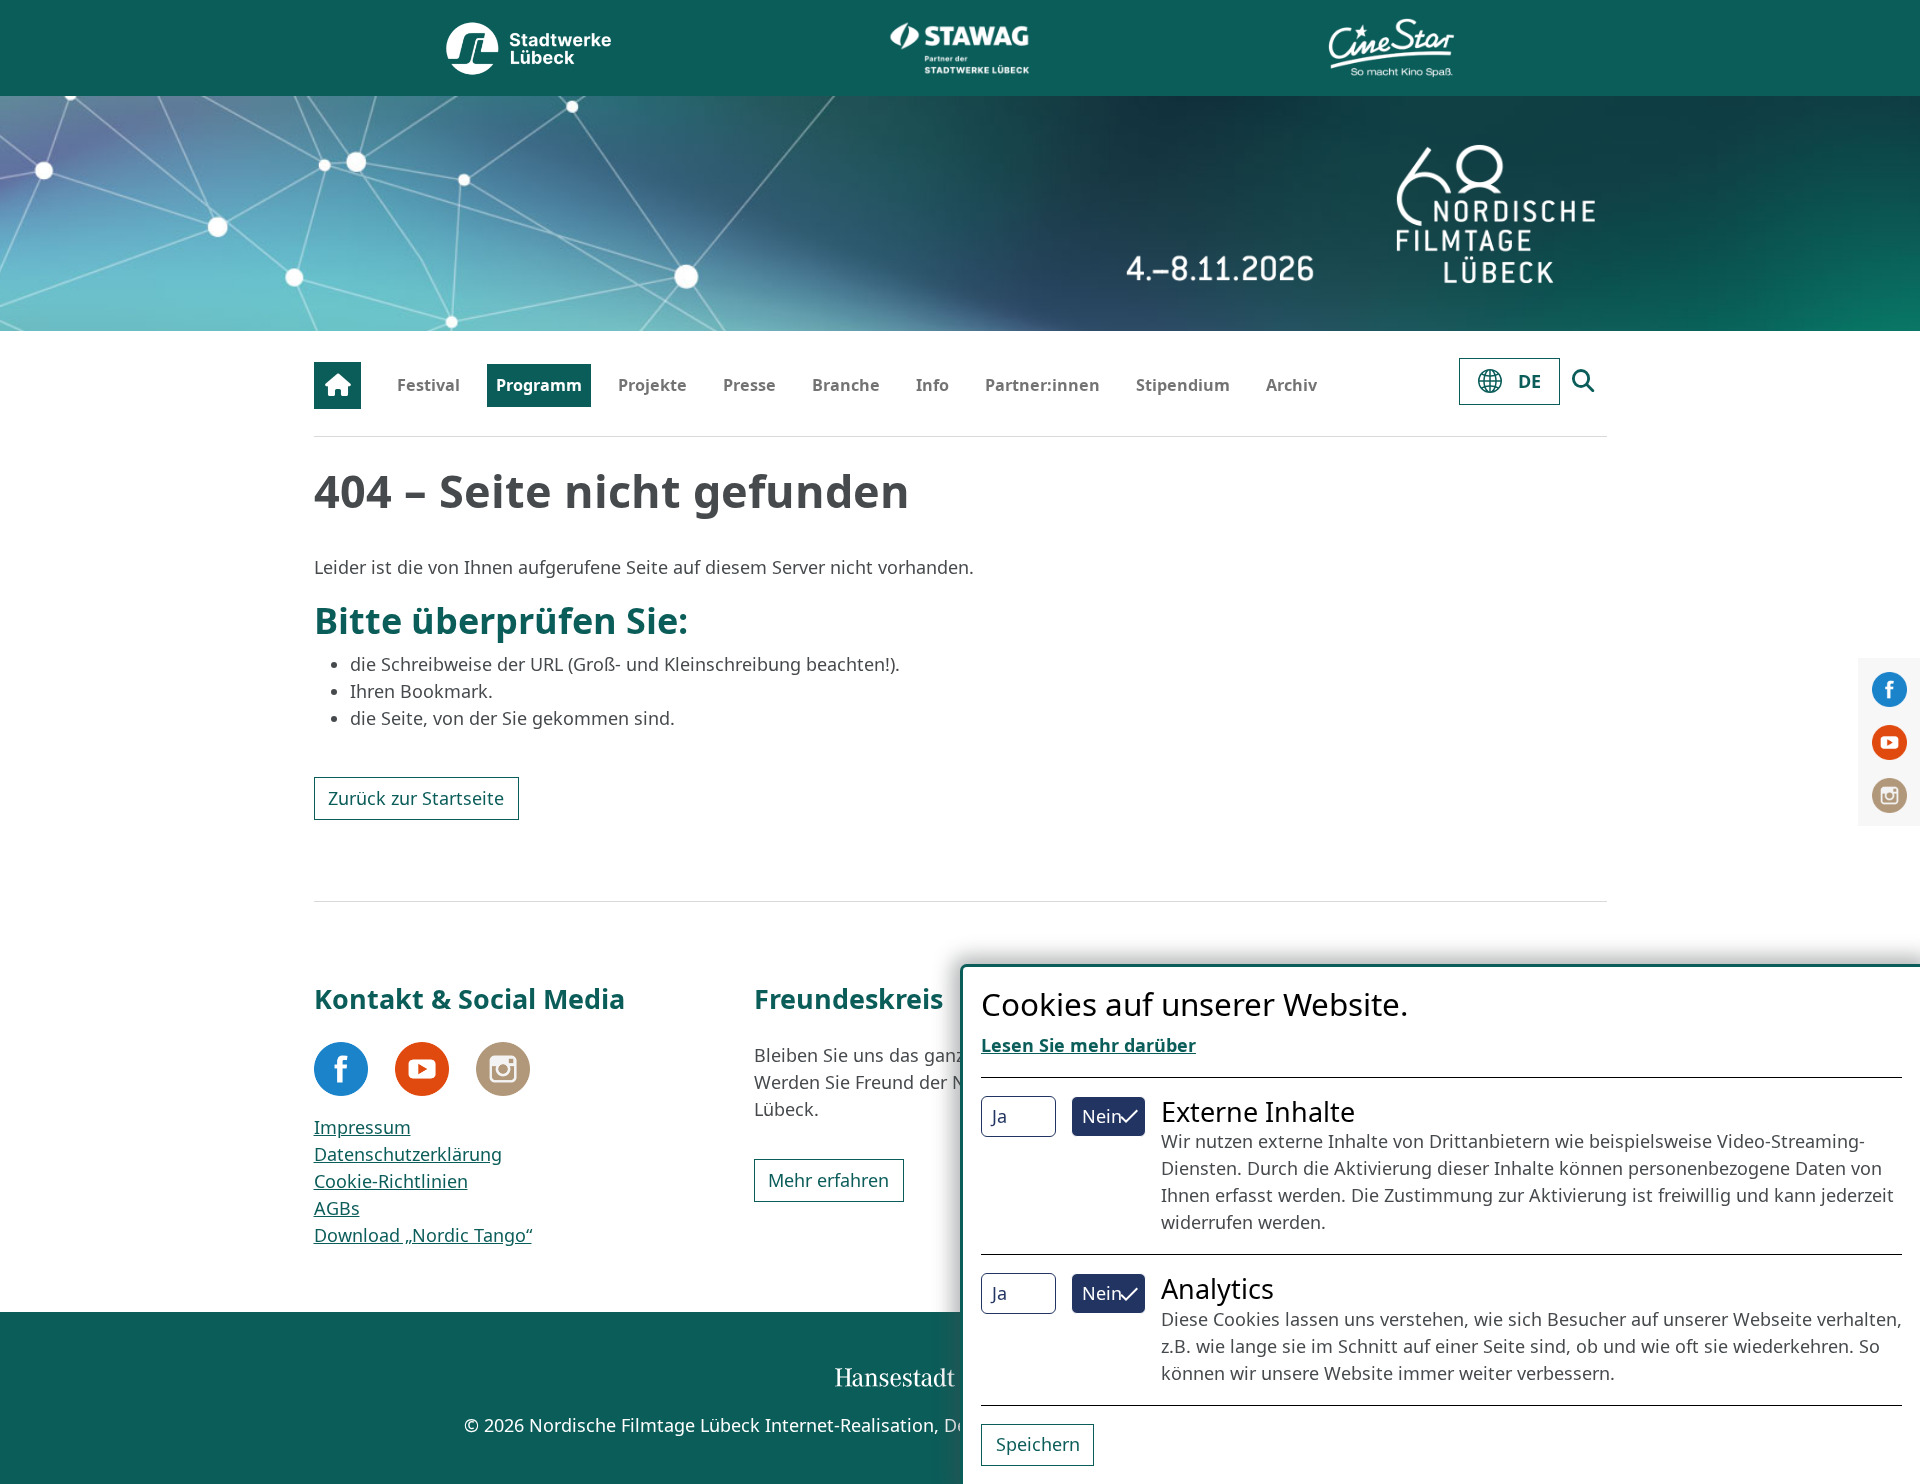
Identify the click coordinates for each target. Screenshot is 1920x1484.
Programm (539, 385)
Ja (999, 1116)
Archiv (1291, 385)
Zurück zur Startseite (416, 798)
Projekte (652, 385)
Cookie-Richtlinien (391, 1181)
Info (932, 385)
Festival (428, 385)
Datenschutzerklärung (408, 1154)
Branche (846, 385)
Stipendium (1183, 385)
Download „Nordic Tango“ (423, 1235)
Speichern (1038, 1444)
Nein (1102, 1116)
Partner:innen (1042, 385)
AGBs (337, 1208)
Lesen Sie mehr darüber (1088, 1045)
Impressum (362, 1127)
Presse (749, 385)
